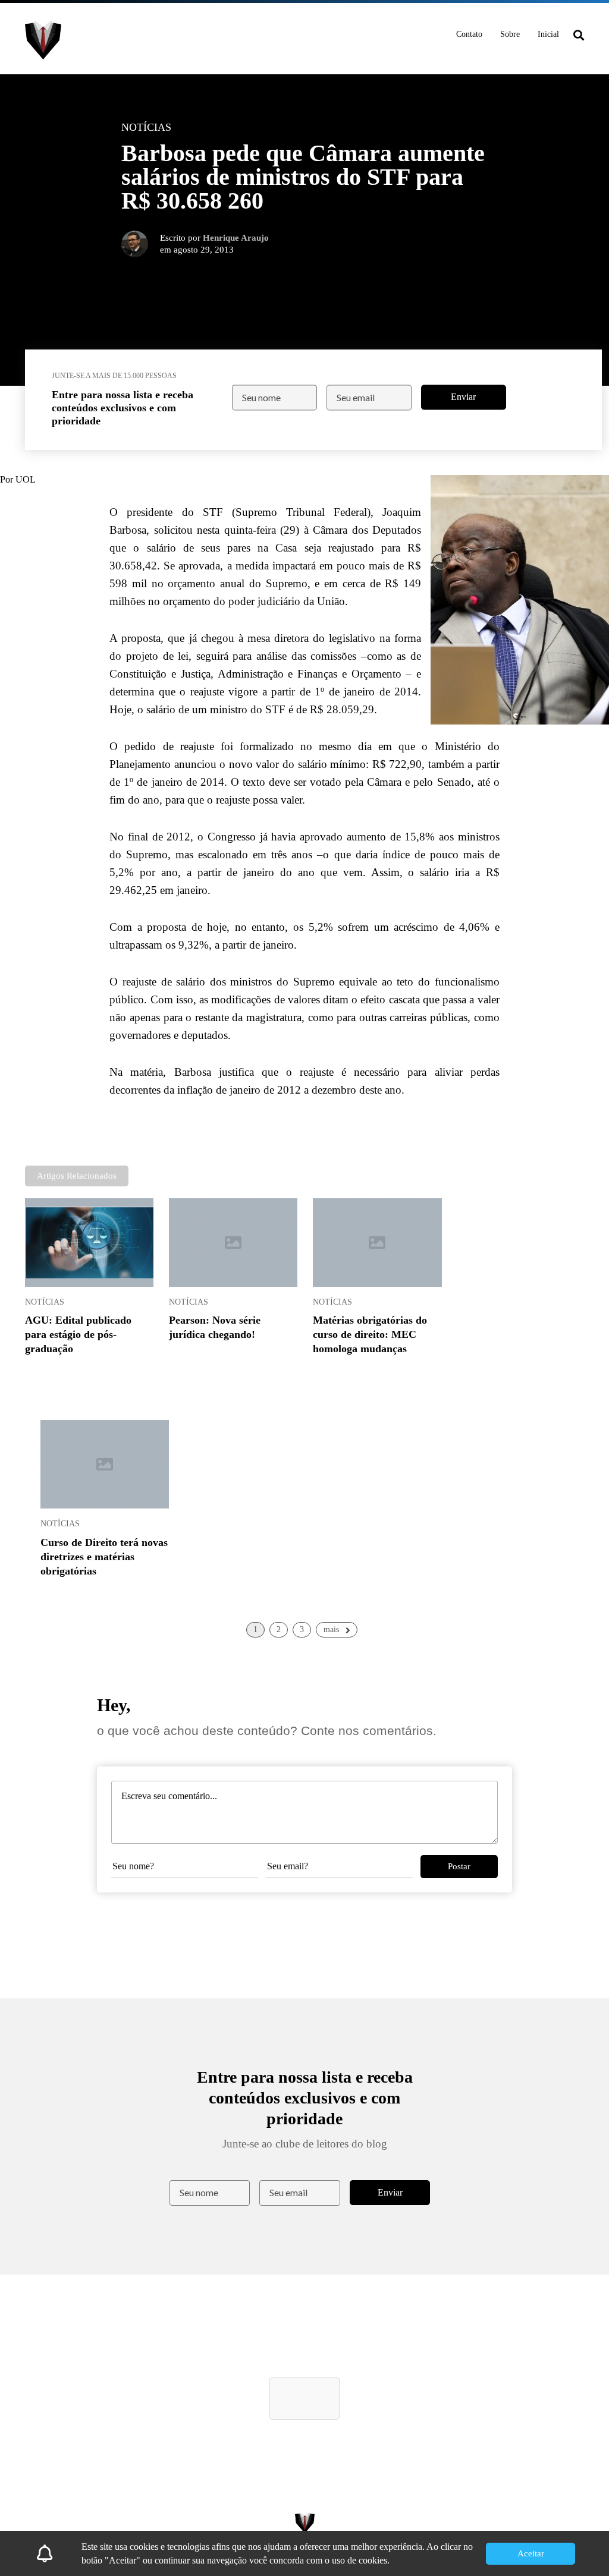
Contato (469, 34)
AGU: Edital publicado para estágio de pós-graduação (78, 1334)
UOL (26, 479)
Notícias (45, 1302)
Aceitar (531, 2553)
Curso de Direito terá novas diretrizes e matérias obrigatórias (104, 1557)
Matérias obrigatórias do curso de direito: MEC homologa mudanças (370, 1334)
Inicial (548, 34)
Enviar (463, 397)
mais (331, 1629)
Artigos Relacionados (77, 1176)
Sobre (510, 34)
